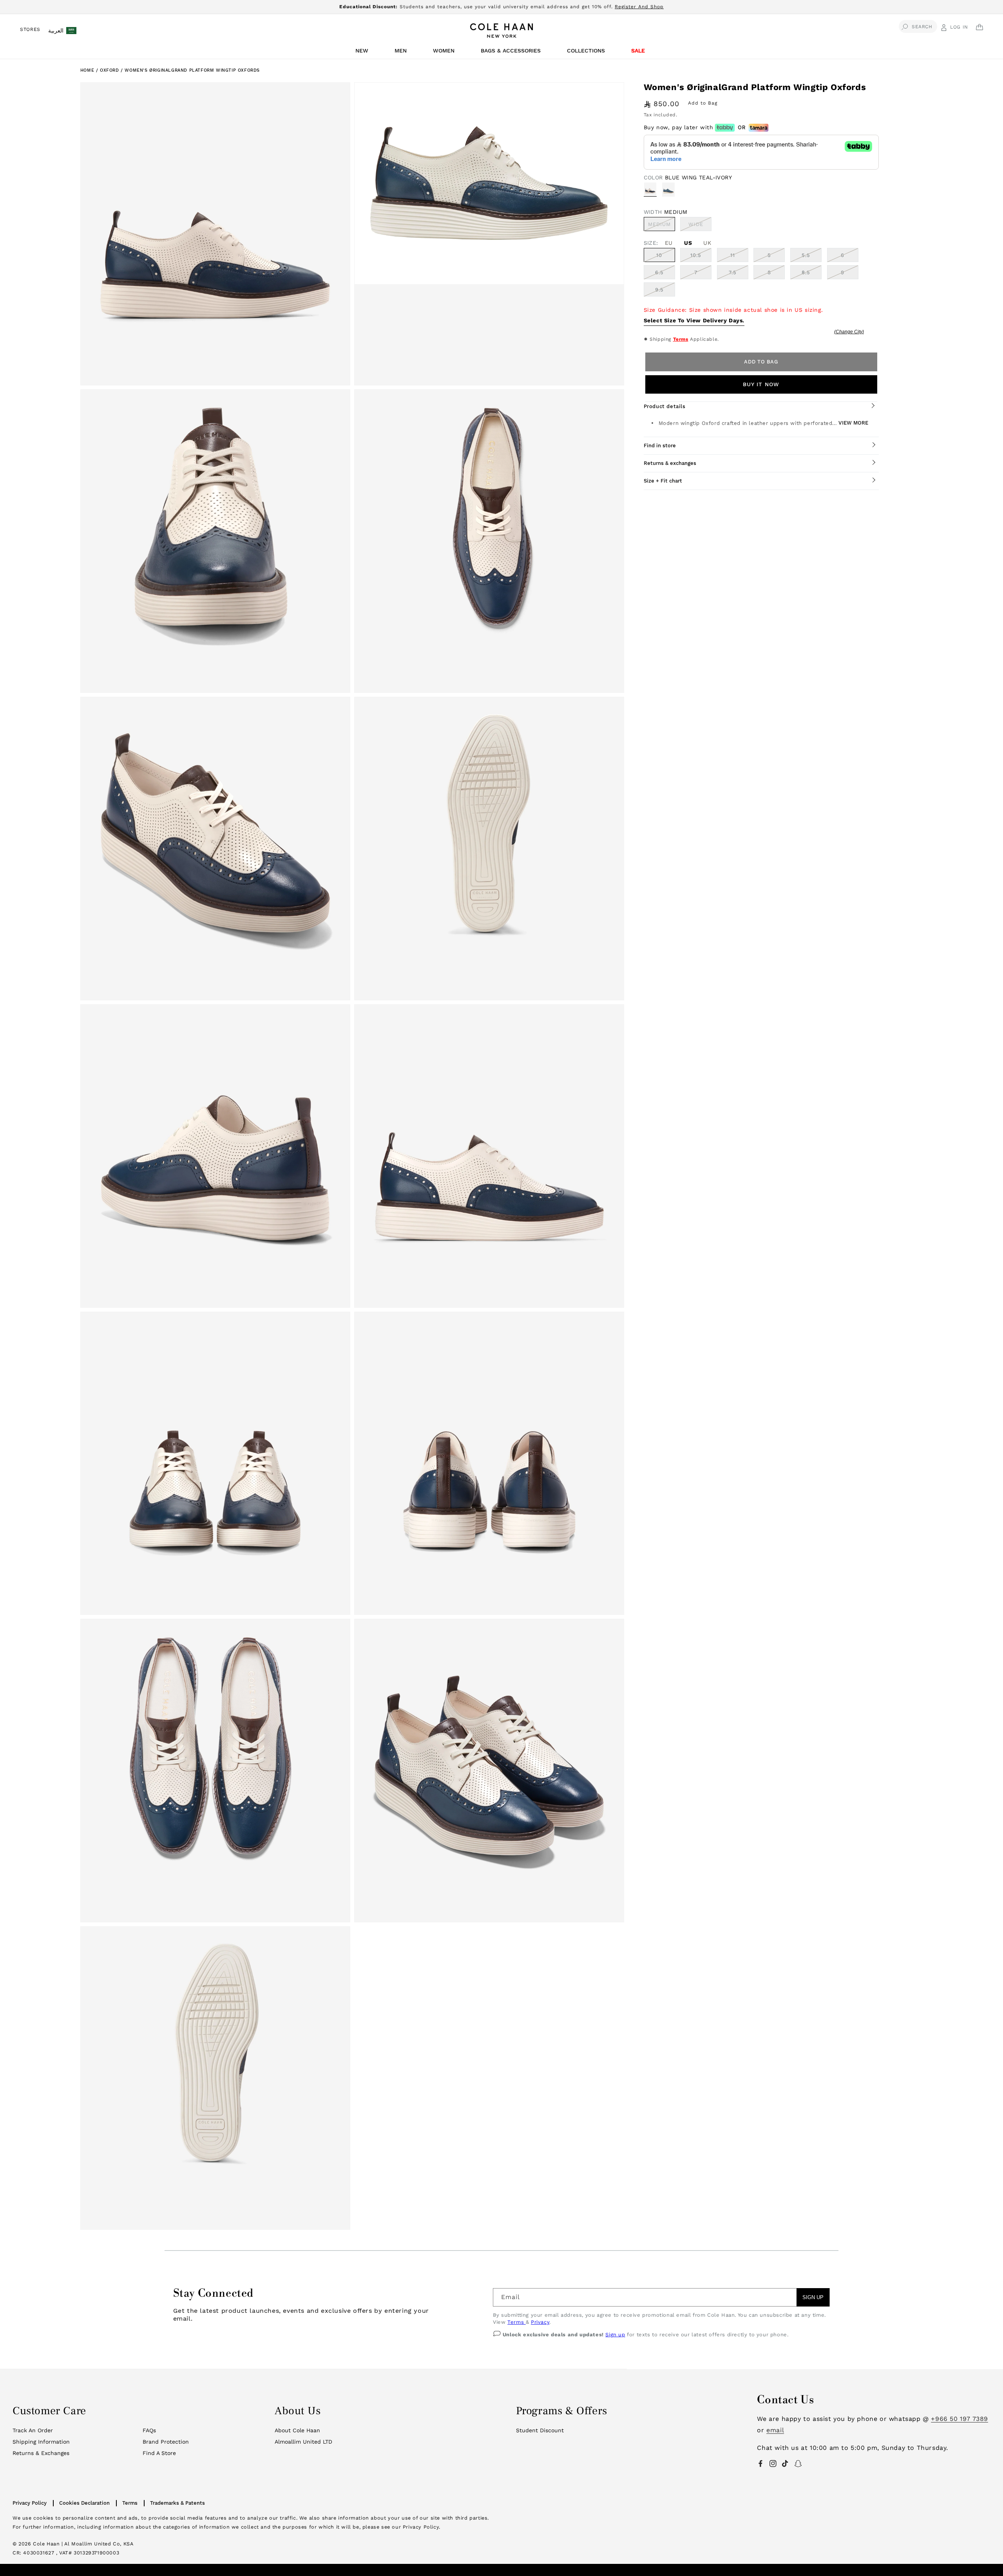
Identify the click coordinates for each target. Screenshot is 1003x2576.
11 (733, 255)
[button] (363, 53)
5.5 (806, 255)
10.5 (696, 255)
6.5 (659, 272)
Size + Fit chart (663, 481)
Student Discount (540, 2430)
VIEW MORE (853, 423)
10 (659, 255)
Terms (681, 339)
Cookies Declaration (84, 2503)
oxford (110, 70)
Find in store (660, 446)
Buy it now (761, 384)
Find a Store (159, 2453)
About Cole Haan (297, 2430)
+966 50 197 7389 (960, 2419)
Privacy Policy (30, 2503)
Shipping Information (41, 2442)
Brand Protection (166, 2442)
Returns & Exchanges (41, 2453)
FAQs (149, 2430)
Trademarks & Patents (177, 2503)
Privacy (540, 2322)
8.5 (806, 272)
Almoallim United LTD (303, 2442)
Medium (662, 226)
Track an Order (33, 2430)
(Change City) (849, 332)
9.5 (659, 290)
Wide (700, 226)
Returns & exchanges (670, 463)
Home (87, 70)
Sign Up (813, 2297)
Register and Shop (639, 7)
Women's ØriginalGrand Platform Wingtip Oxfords (192, 70)
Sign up (615, 2335)
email (775, 2430)
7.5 (733, 272)
